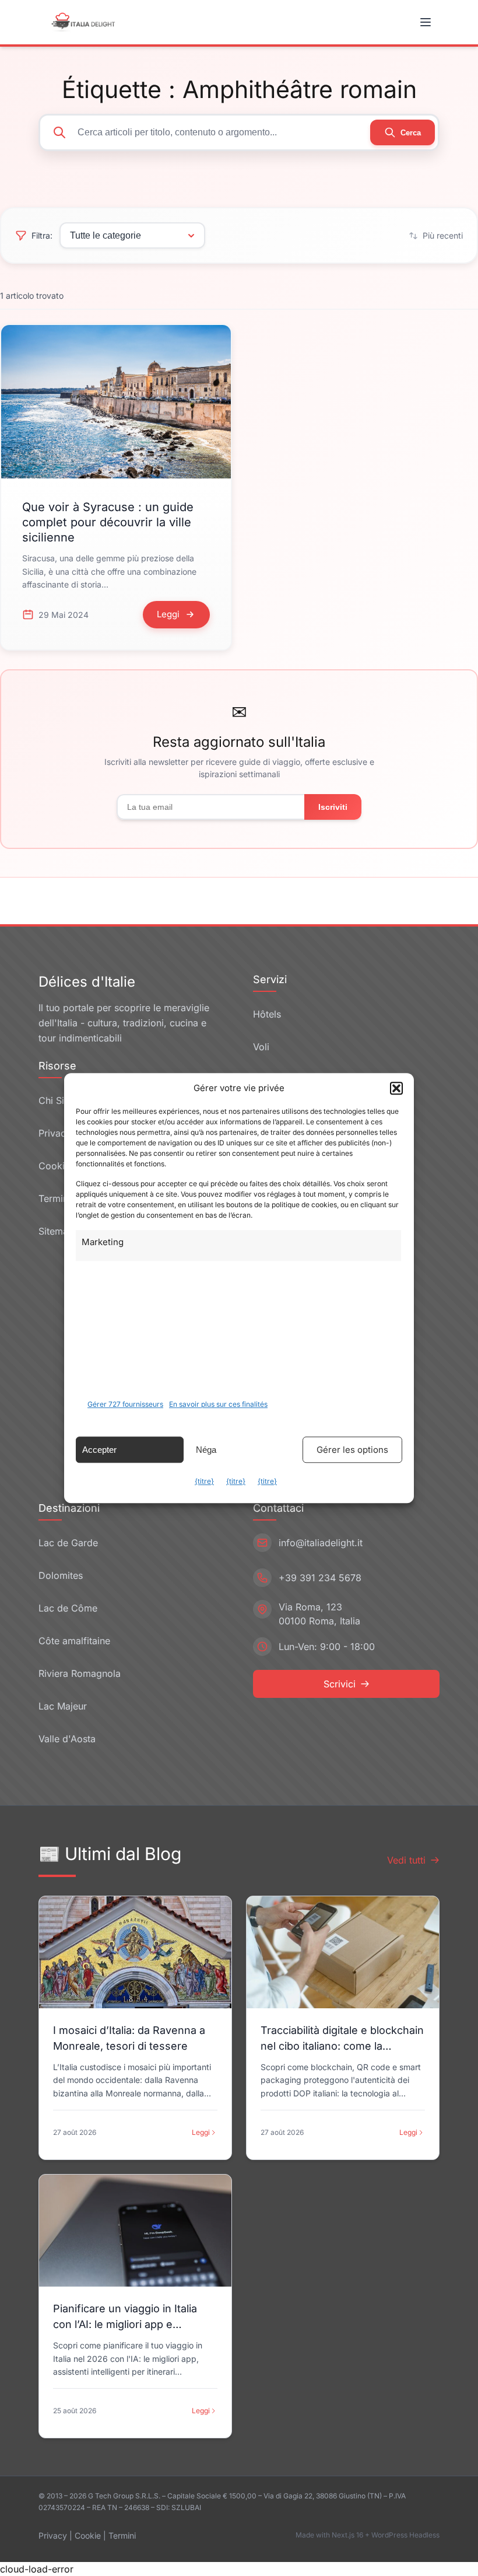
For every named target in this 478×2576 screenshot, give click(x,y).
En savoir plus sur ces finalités (218, 1404)
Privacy (53, 2535)
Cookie (88, 2535)
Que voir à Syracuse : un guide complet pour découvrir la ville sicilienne (108, 522)
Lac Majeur (63, 1706)
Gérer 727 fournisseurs (125, 1404)
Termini (122, 2535)
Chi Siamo (61, 1100)
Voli (261, 1047)
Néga (206, 1450)
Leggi (201, 2132)
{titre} (204, 1481)
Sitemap (56, 1231)
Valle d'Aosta (67, 1739)
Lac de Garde (68, 1543)
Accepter (99, 1450)
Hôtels (267, 1014)
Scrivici (340, 1684)
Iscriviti (333, 807)
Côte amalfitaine (74, 1641)
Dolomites (61, 1575)
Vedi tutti (406, 1860)
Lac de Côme (68, 1608)
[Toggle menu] (427, 22)
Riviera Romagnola (80, 1673)
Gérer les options (352, 1450)
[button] (396, 1088)
